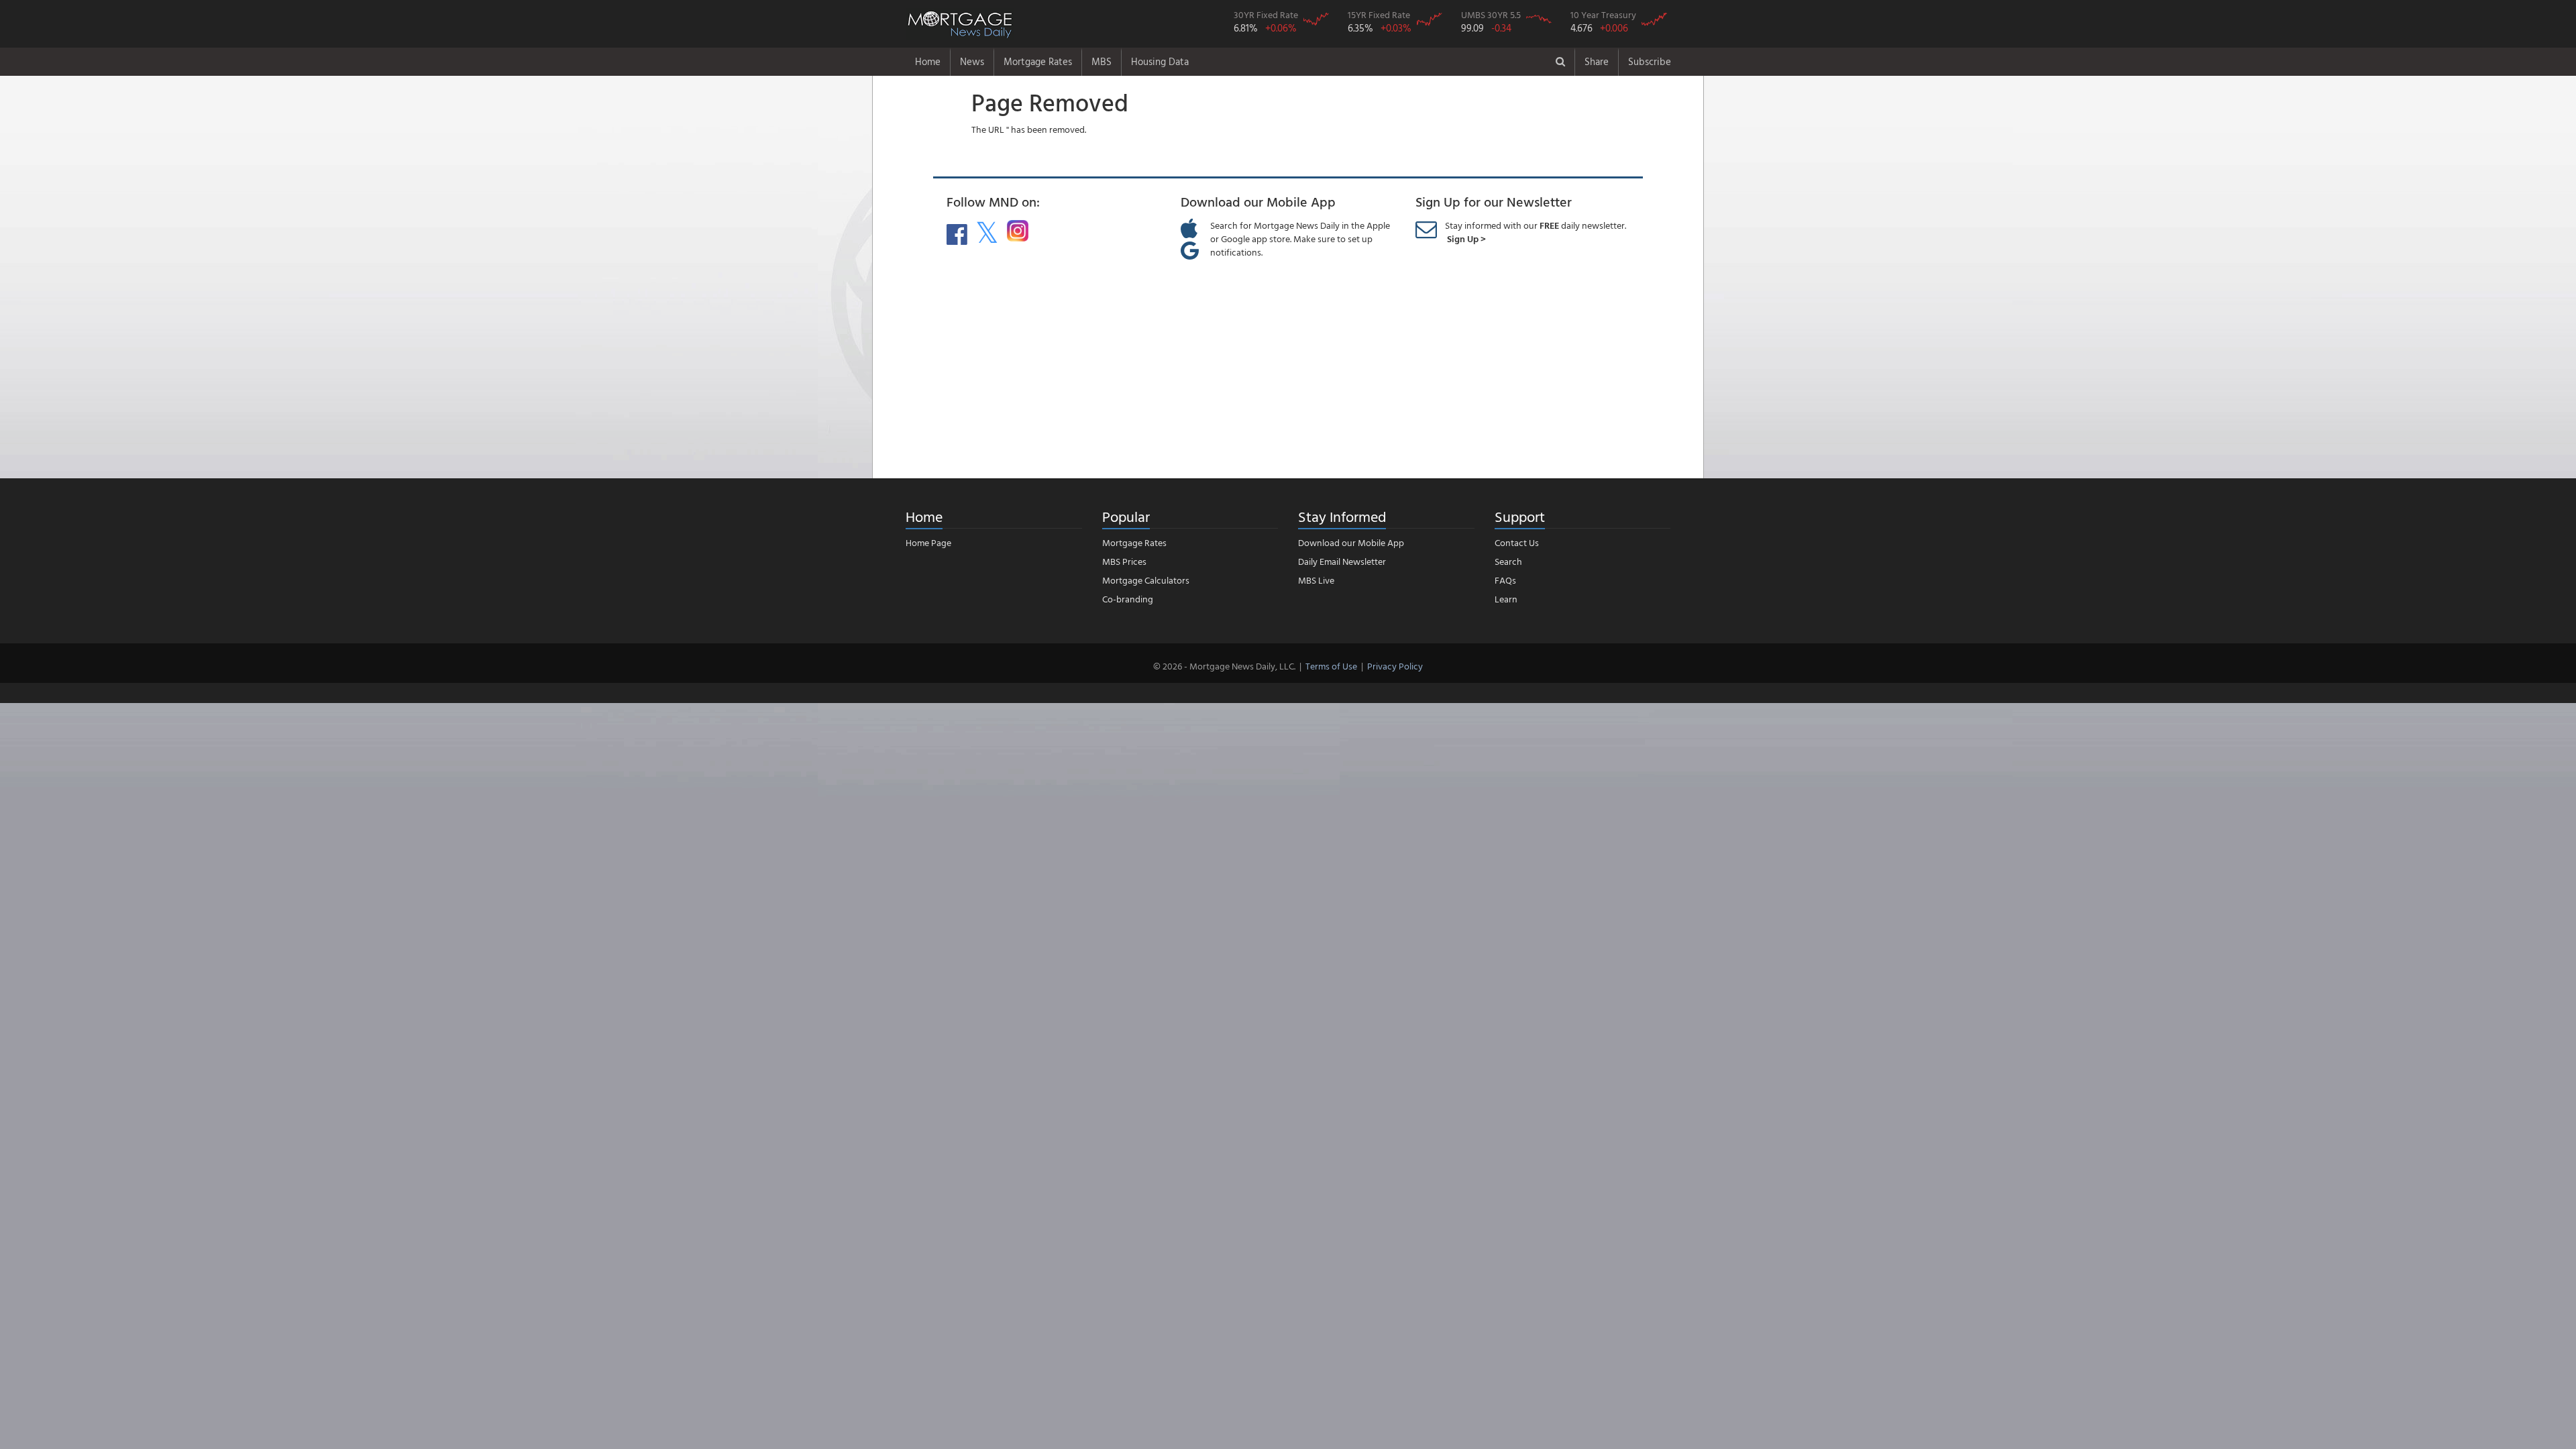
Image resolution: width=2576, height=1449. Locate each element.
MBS (1102, 61)
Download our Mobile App (1351, 542)
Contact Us (1517, 542)
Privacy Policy (1395, 666)
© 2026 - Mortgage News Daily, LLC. (1224, 666)
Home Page (928, 542)
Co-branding (1128, 599)
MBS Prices (1124, 561)
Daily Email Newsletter (1342, 561)
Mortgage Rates (1038, 61)
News (972, 61)
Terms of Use (1331, 666)
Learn (1506, 599)
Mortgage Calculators (1146, 580)
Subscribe (1650, 61)
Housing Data (1160, 61)
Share (1597, 61)
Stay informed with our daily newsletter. (1536, 232)
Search (1508, 561)
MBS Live (1316, 580)
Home (928, 61)
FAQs (1505, 580)
